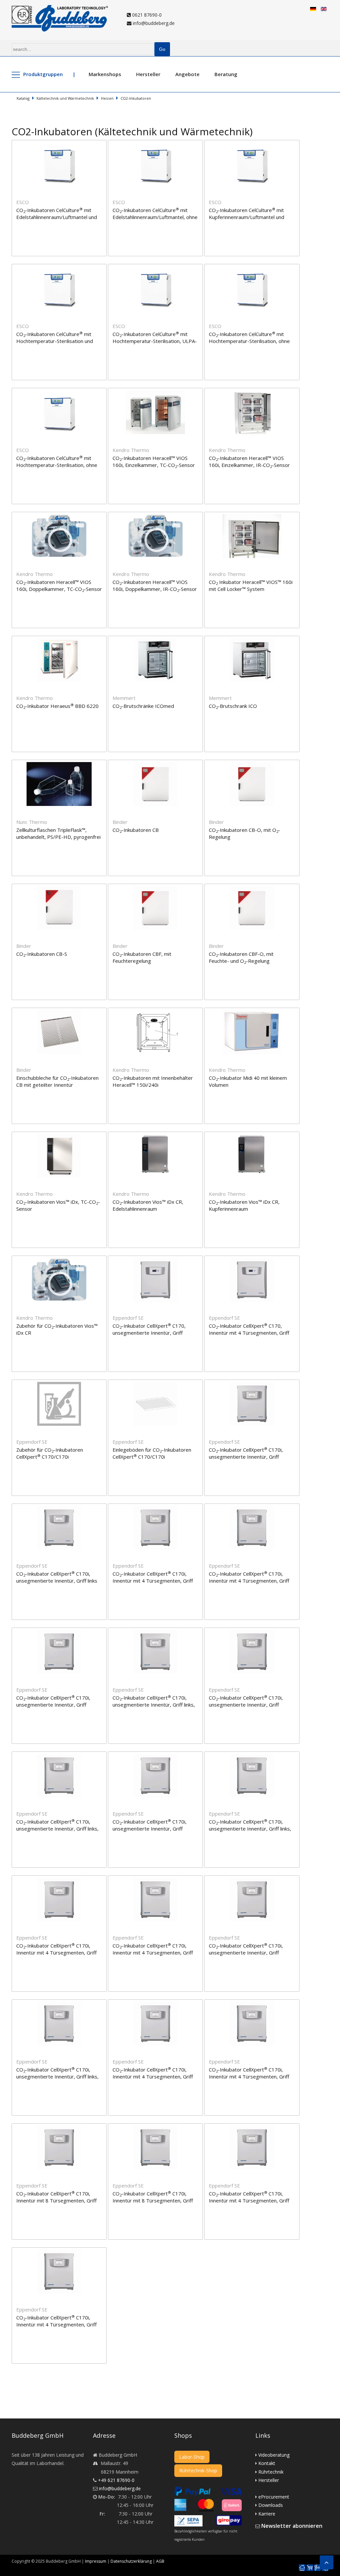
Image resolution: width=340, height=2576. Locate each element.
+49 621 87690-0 (116, 2480)
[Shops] (310, 2568)
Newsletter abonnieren (292, 2526)
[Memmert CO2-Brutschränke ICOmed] (156, 640)
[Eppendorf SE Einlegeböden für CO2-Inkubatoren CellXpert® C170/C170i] (156, 1384)
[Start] (302, 2568)
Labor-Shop (192, 2457)
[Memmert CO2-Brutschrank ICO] (252, 640)
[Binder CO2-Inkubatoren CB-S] (60, 888)
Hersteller (148, 74)
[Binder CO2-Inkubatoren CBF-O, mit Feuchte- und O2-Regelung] (252, 888)
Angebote (187, 74)
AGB (160, 2561)
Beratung (226, 74)
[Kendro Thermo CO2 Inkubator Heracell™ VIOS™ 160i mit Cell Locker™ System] (252, 516)
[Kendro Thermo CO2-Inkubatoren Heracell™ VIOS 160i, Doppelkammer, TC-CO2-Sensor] (60, 516)
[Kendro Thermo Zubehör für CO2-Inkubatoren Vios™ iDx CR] (60, 1260)
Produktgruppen (43, 74)
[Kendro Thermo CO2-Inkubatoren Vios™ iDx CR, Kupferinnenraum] (252, 1136)
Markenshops (105, 74)
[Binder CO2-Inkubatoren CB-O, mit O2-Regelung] (252, 764)
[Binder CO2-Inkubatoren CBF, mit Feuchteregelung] (156, 888)
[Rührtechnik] (317, 2568)
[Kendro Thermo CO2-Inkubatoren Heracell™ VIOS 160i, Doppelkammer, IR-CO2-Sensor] (156, 516)
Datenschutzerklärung (131, 2561)
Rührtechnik (271, 2472)
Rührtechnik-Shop (198, 2470)
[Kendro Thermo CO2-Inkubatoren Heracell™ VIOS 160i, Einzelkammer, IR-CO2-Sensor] (252, 392)
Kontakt (267, 2463)
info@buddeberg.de (153, 23)
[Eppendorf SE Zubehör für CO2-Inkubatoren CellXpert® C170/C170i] (60, 1384)
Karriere (267, 2514)
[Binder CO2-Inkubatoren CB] (156, 764)
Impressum (96, 2561)
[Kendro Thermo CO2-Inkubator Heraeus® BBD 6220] (60, 640)
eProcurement (274, 2497)
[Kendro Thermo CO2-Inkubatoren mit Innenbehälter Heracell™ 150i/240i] (156, 1012)
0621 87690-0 (146, 15)
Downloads (271, 2505)
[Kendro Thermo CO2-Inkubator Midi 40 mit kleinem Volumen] (252, 1012)
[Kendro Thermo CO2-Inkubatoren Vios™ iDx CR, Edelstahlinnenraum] (156, 1136)
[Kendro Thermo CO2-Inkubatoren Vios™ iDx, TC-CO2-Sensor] (60, 1136)
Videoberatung (274, 2455)
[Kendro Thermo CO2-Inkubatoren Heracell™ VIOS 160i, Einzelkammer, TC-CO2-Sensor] (156, 392)
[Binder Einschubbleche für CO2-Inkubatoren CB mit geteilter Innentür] (60, 1012)
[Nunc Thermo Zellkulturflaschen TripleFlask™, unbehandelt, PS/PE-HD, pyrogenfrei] (60, 764)
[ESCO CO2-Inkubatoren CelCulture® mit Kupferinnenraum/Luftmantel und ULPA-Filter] (252, 144)
